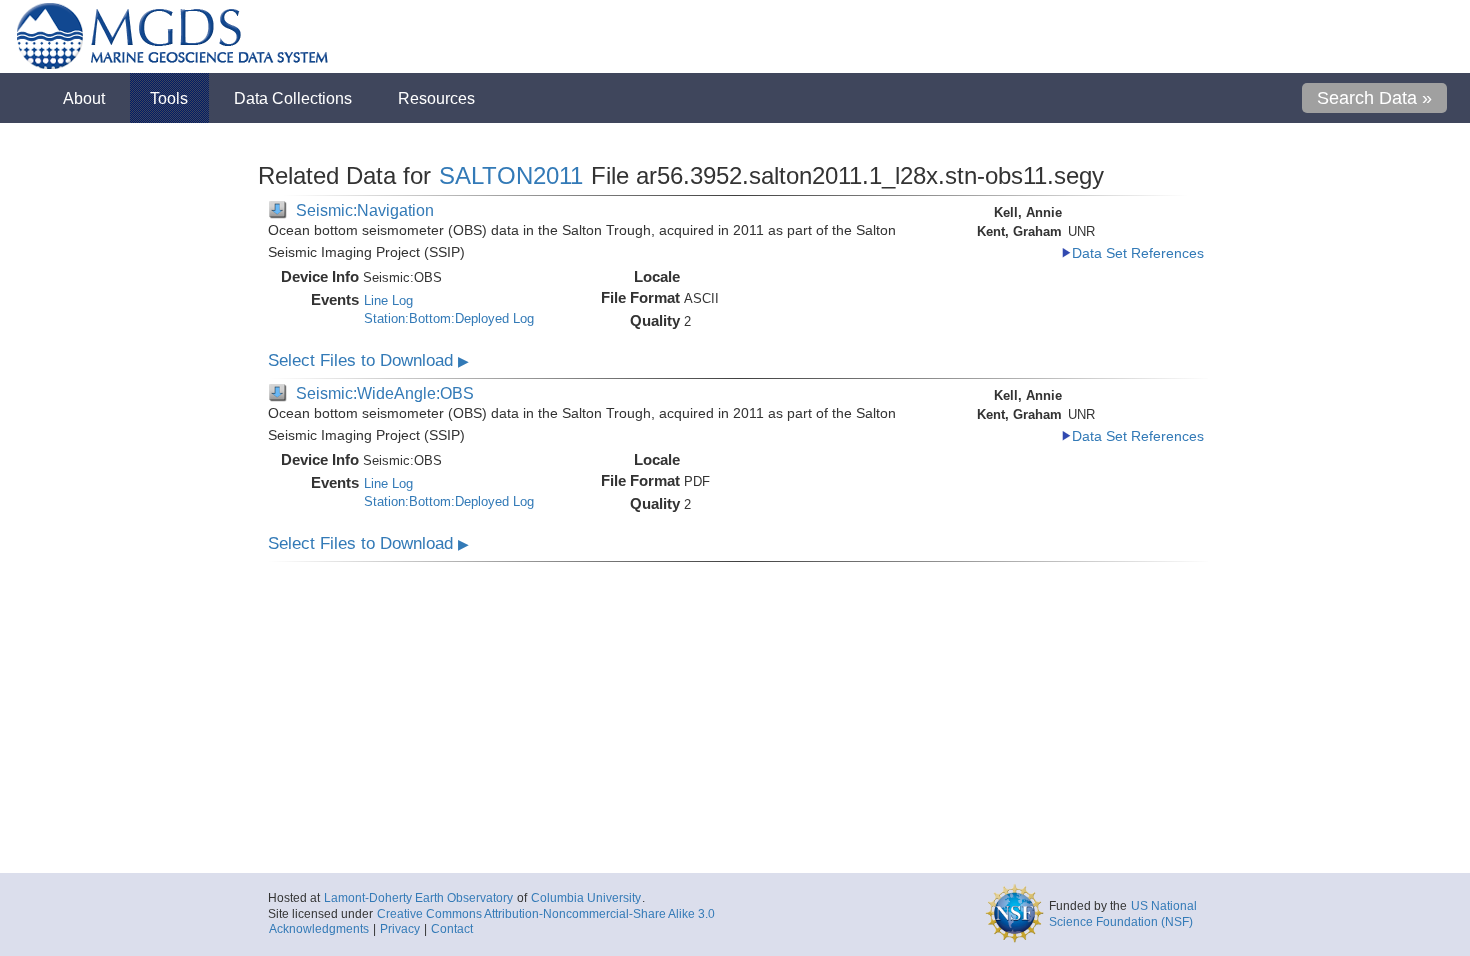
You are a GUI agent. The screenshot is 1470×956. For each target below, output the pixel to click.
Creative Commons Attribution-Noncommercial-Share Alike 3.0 (546, 914)
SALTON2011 (511, 175)
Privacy (400, 929)
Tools (169, 98)
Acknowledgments (319, 929)
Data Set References (1138, 253)
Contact (452, 929)
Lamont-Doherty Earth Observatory (418, 898)
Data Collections (293, 98)
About (84, 98)
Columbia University (586, 898)
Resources (436, 98)
